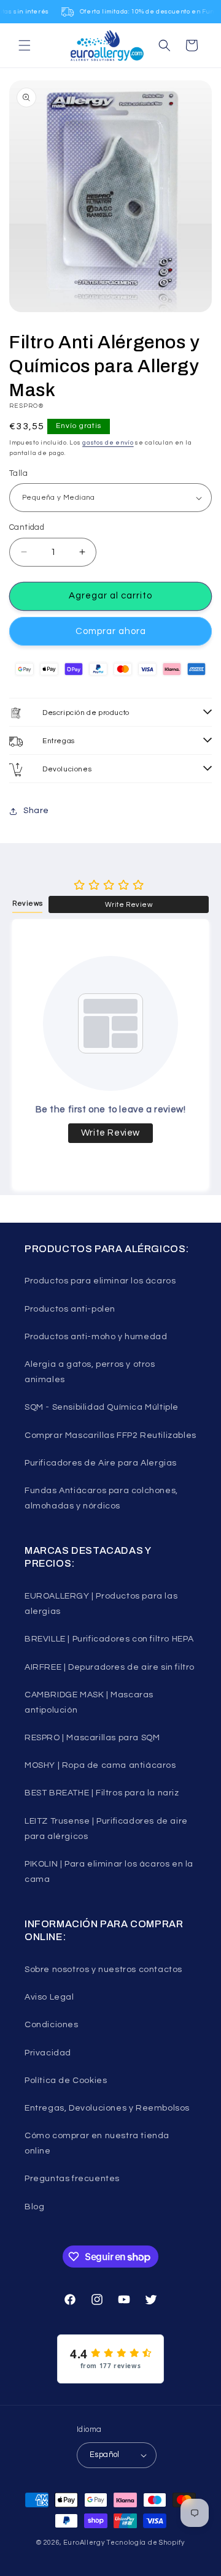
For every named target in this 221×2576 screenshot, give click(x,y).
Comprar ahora (111, 631)
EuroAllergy (84, 2543)
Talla (18, 473)
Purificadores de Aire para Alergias (101, 1463)
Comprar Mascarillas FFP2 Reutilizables (110, 1435)
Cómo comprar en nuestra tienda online (97, 2143)
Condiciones (52, 2025)
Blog (34, 2207)
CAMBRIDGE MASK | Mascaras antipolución (89, 1703)
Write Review (129, 905)
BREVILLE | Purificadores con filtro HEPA (109, 1639)
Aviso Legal (49, 1997)
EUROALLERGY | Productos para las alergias (101, 1604)
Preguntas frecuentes (72, 2179)
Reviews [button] (27, 904)
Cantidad (27, 527)
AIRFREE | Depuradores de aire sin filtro (110, 1667)
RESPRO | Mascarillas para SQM (92, 1738)
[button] (25, 45)
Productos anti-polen (70, 1309)
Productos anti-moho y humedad (96, 1337)
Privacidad (48, 2053)
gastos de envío (108, 443)
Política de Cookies (66, 2081)
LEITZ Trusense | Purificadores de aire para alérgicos (106, 1829)
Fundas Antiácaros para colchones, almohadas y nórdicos (101, 1498)
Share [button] (36, 811)
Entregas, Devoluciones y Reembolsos (107, 2108)
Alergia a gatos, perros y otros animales (90, 1372)
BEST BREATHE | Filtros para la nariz (102, 1793)
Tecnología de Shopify (145, 2543)
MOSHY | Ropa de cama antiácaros (100, 1765)
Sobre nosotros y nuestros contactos (103, 1970)
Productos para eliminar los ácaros (100, 1281)
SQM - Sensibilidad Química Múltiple (102, 1407)
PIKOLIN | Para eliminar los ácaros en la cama (109, 1872)
